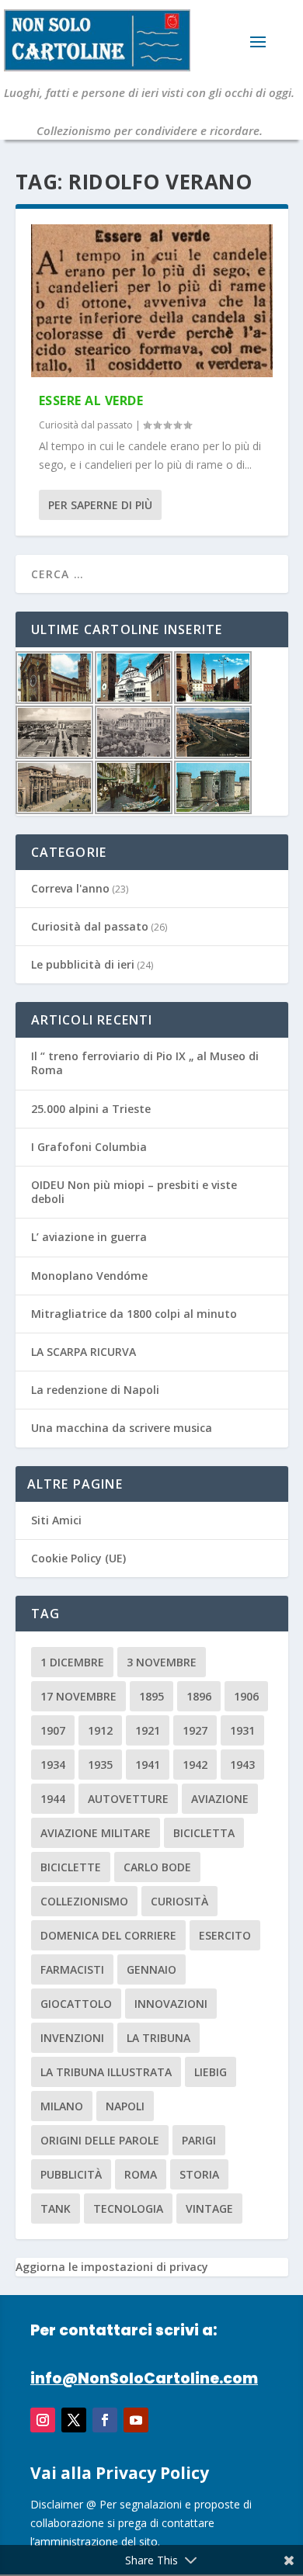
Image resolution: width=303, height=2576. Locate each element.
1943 (242, 1765)
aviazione (220, 1799)
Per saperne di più (100, 505)
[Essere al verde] (152, 301)
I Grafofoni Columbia (89, 1147)
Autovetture (128, 1799)
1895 (151, 1696)
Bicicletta (204, 1833)
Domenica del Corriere (108, 1935)
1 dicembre (72, 1662)
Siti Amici (56, 1520)
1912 (100, 1730)
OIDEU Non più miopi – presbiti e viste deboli (134, 1192)
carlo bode (157, 1867)
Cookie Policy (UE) (78, 1558)
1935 (100, 1765)
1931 (242, 1730)
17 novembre (78, 1696)
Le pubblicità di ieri (83, 964)
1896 (199, 1696)
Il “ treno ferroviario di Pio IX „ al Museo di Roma (145, 1063)
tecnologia (128, 2208)
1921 (148, 1730)
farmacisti (72, 1969)
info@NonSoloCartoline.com (144, 2378)
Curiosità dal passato (86, 425)
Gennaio (151, 1969)
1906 (246, 1696)
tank (56, 2208)
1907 (53, 1730)
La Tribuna (158, 2038)
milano (62, 2106)
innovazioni (171, 2004)
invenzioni (72, 2038)
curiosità (179, 1901)
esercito (225, 1935)
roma (141, 2174)
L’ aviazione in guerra (89, 1237)
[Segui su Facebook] (105, 2420)
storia (199, 2174)
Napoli (125, 2106)
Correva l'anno (70, 888)
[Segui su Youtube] (136, 2420)
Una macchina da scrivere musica (122, 1428)
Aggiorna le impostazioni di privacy (112, 2267)
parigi (199, 2140)
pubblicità (71, 2174)
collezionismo (84, 1901)
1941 (148, 1765)
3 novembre (162, 1662)
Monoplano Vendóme (89, 1276)
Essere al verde (91, 400)
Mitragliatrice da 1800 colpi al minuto (134, 1314)
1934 (53, 1765)
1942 (195, 1765)
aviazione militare (96, 1833)
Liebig (211, 2072)
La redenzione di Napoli (95, 1390)
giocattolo (76, 2004)
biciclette (71, 1867)
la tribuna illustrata (106, 2072)
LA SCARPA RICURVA (84, 1352)
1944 (53, 1799)
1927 (195, 1730)
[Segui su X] (74, 2420)
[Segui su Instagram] (43, 2420)
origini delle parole (100, 2140)
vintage (209, 2208)
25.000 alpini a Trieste (91, 1109)
